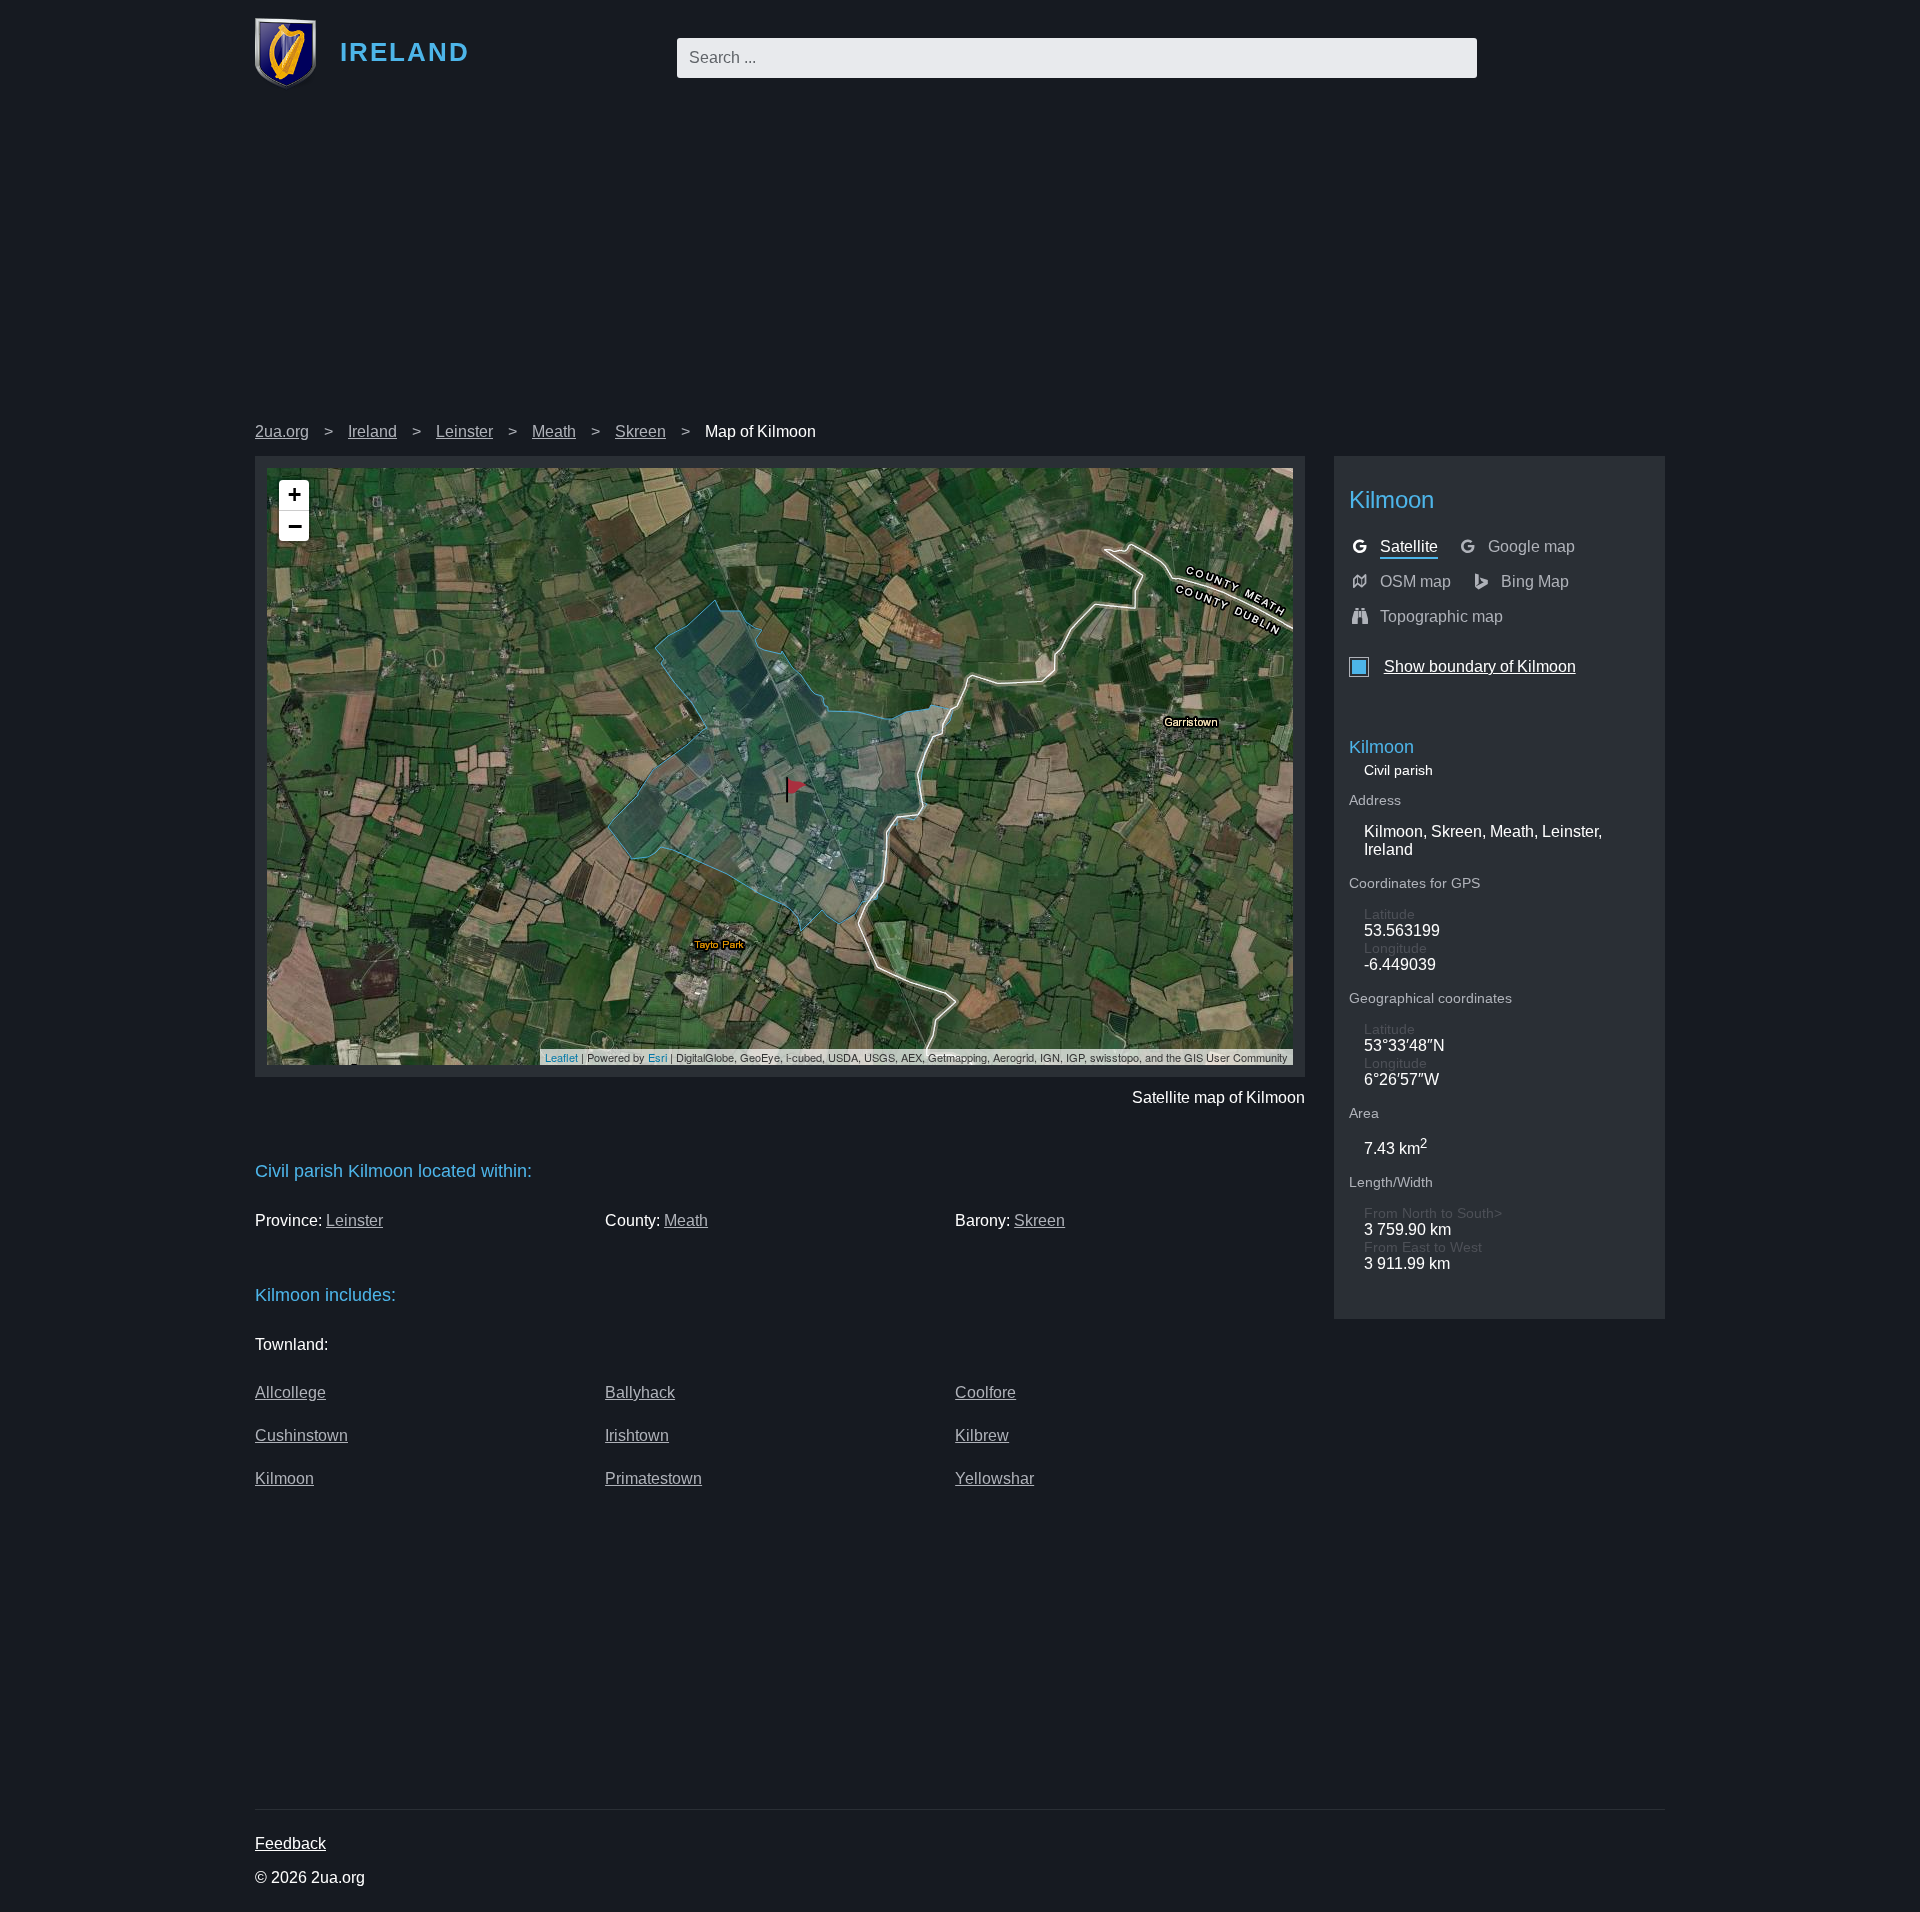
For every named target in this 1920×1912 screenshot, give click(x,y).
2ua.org (282, 431)
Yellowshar (994, 1478)
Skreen (640, 431)
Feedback (290, 1843)
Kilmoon (284, 1478)
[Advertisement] (960, 264)
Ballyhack (640, 1392)
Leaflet (561, 1057)
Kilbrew (982, 1435)
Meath (554, 431)
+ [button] (294, 494)
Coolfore (985, 1392)
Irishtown (637, 1435)
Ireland (372, 431)
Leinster (464, 431)
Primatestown (653, 1478)
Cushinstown (301, 1435)
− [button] (295, 526)
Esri (657, 1057)
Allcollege (290, 1392)
